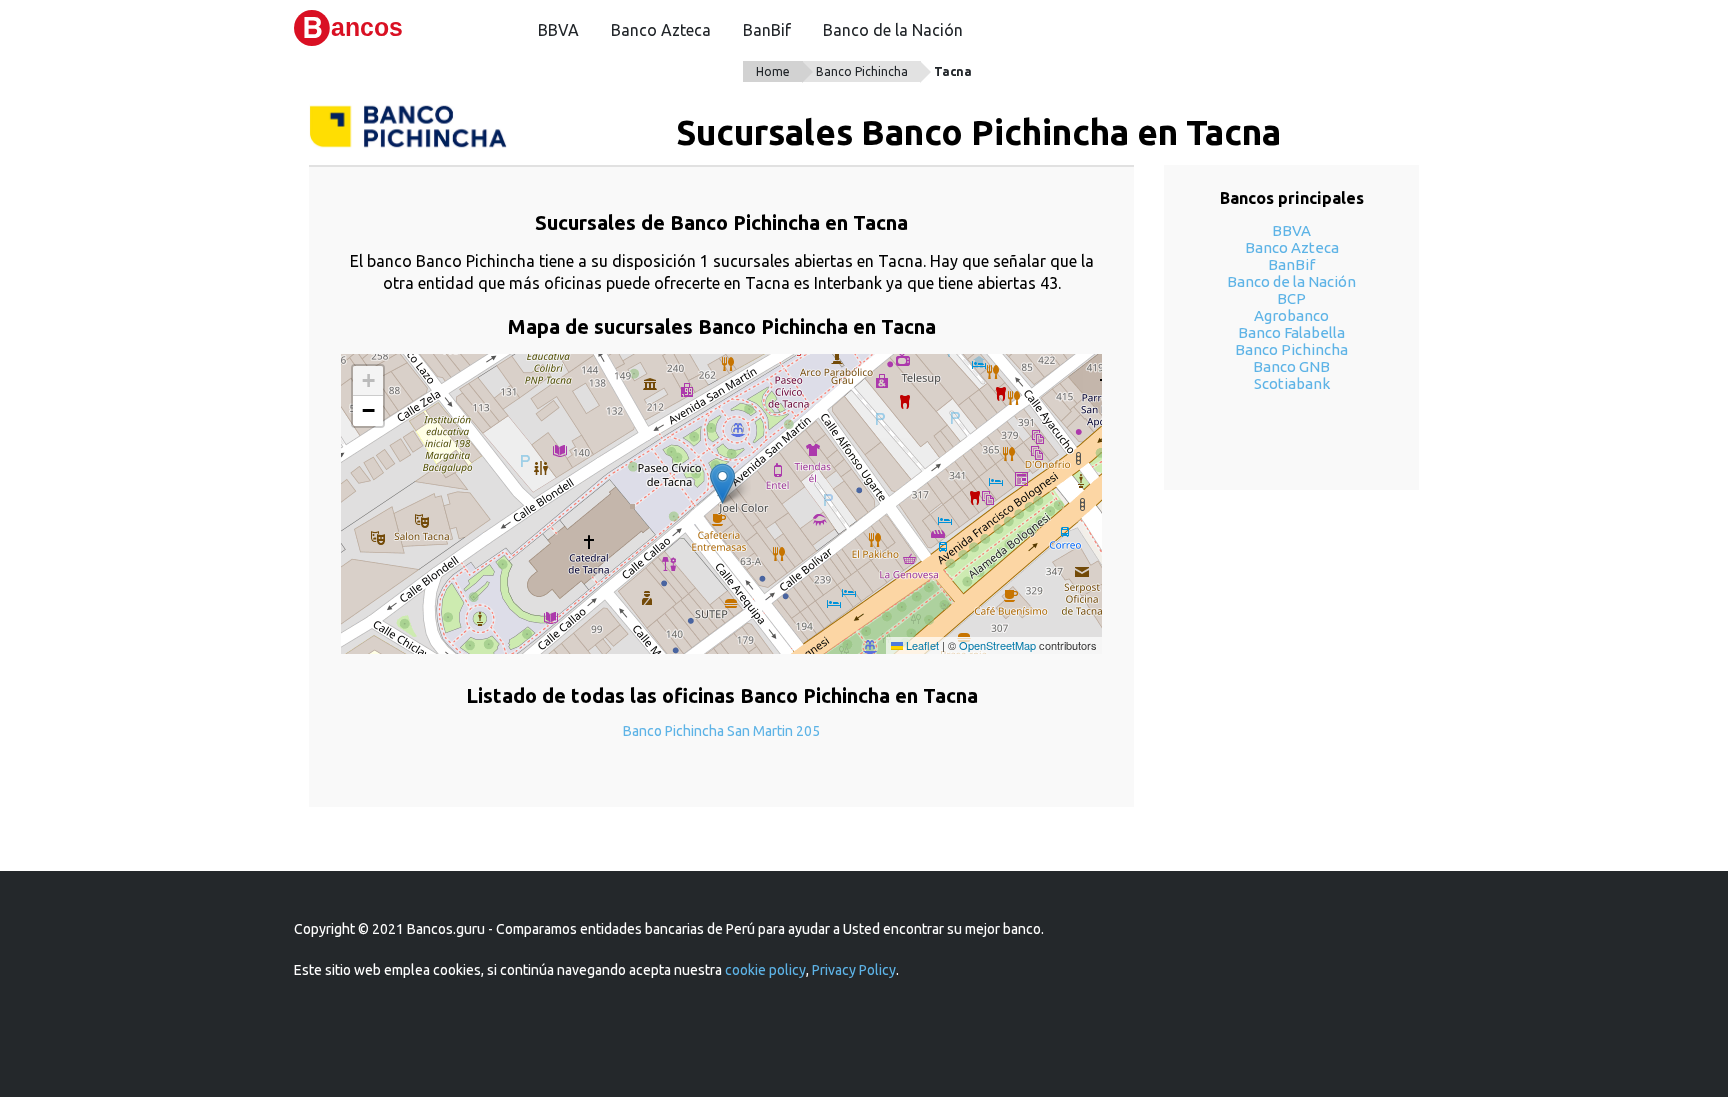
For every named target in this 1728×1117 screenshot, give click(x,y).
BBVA (558, 30)
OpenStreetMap (997, 645)
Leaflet (921, 645)
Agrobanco (1291, 315)
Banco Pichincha (862, 71)
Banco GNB (1291, 366)
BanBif (767, 30)
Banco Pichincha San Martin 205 (721, 731)
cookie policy (765, 970)
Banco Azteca (661, 30)
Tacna (953, 71)
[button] (722, 483)
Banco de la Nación (893, 30)
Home (773, 71)
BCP (1291, 298)
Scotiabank (1292, 383)
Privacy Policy (854, 970)
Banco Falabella (1291, 332)
